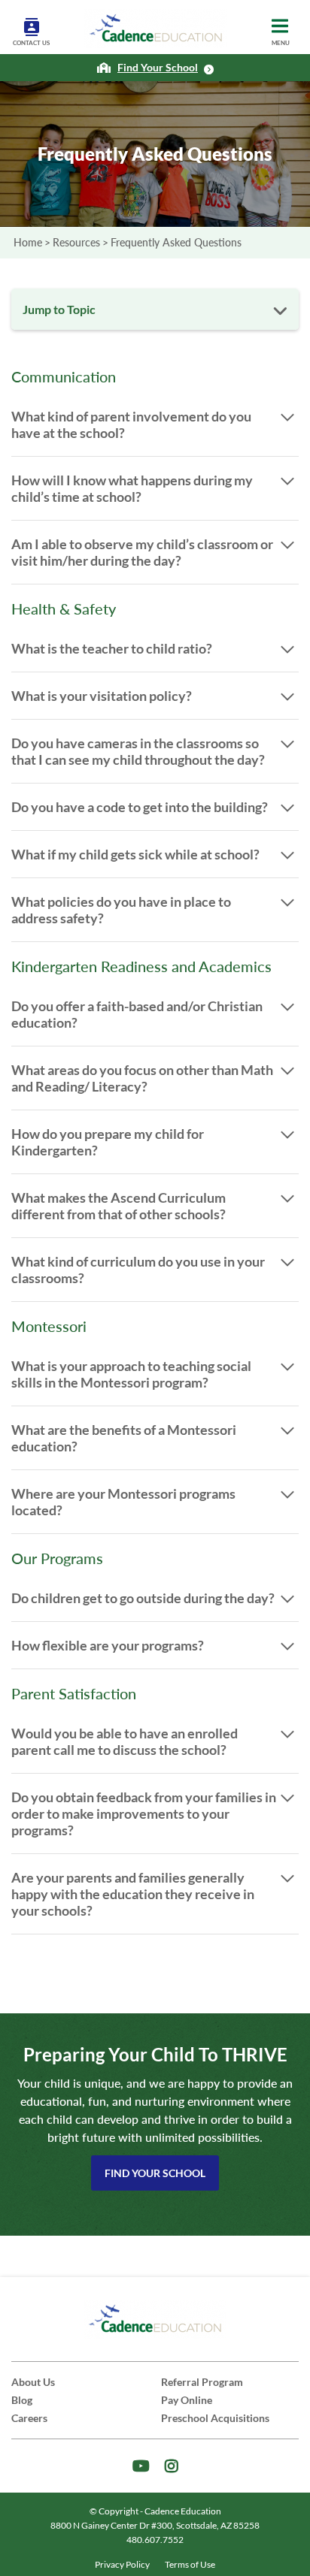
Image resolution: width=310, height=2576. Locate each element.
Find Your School (155, 2173)
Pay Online (187, 2400)
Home (28, 242)
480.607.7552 (155, 2540)
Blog (22, 2400)
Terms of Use (190, 2564)
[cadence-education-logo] (156, 29)
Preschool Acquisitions (215, 2418)
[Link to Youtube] (141, 2466)
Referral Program (202, 2382)
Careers (29, 2418)
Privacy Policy (122, 2564)
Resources (76, 242)
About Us (33, 2382)
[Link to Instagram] (172, 2466)
